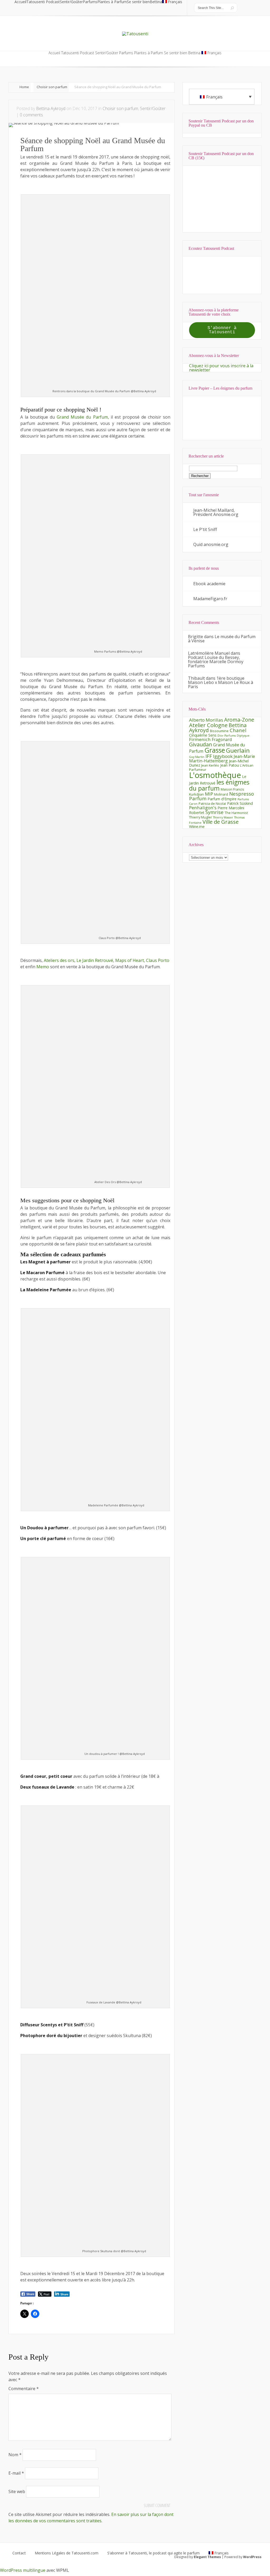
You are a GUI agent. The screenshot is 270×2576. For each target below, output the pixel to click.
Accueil (20, 2)
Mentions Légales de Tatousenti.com (67, 2553)
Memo (43, 967)
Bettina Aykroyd (51, 108)
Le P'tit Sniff (205, 529)
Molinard (221, 794)
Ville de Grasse (221, 822)
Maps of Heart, (130, 960)
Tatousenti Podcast (43, 2)
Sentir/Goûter (71, 2)
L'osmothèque (215, 775)
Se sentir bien (138, 2)
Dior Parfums (227, 736)
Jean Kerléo (210, 765)
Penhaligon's (203, 808)
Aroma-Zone (239, 720)
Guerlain (238, 750)
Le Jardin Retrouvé (95, 960)
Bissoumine (219, 731)
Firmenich (200, 739)
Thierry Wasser (223, 817)
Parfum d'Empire (222, 799)
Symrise (214, 812)
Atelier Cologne (208, 725)
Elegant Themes (207, 2557)
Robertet (197, 813)
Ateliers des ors (59, 960)
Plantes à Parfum (112, 2)
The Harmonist (236, 813)
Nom (15, 2455)
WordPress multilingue (23, 2570)
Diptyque (243, 736)
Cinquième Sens (203, 735)
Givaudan (201, 744)
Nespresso (242, 794)
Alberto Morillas (206, 720)
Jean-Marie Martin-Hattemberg (222, 759)
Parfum (198, 798)
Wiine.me (197, 827)
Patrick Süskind (240, 803)
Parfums (90, 2)
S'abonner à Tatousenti (222, 330)
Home (24, 87)
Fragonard (222, 739)
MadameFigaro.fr (210, 599)
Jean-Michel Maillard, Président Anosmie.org (216, 512)
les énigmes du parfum (219, 785)
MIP (209, 794)
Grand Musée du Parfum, (83, 417)
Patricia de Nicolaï (212, 803)
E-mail (16, 2473)
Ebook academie (209, 584)
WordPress (252, 2557)
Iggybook (223, 756)
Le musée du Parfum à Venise (222, 639)
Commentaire (24, 2389)
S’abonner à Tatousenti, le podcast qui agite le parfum (153, 2553)
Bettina (156, 2)
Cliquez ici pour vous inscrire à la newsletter (221, 368)
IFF (209, 756)
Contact (19, 2553)
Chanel (238, 730)
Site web (17, 2491)
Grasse (215, 750)
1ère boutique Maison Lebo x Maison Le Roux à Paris (221, 682)
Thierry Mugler (201, 817)
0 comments (31, 115)
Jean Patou (230, 765)
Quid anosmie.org (211, 544)
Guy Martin (197, 757)
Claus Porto (158, 960)
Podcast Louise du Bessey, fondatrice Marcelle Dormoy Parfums (216, 662)
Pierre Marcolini (231, 808)
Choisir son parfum (52, 87)
